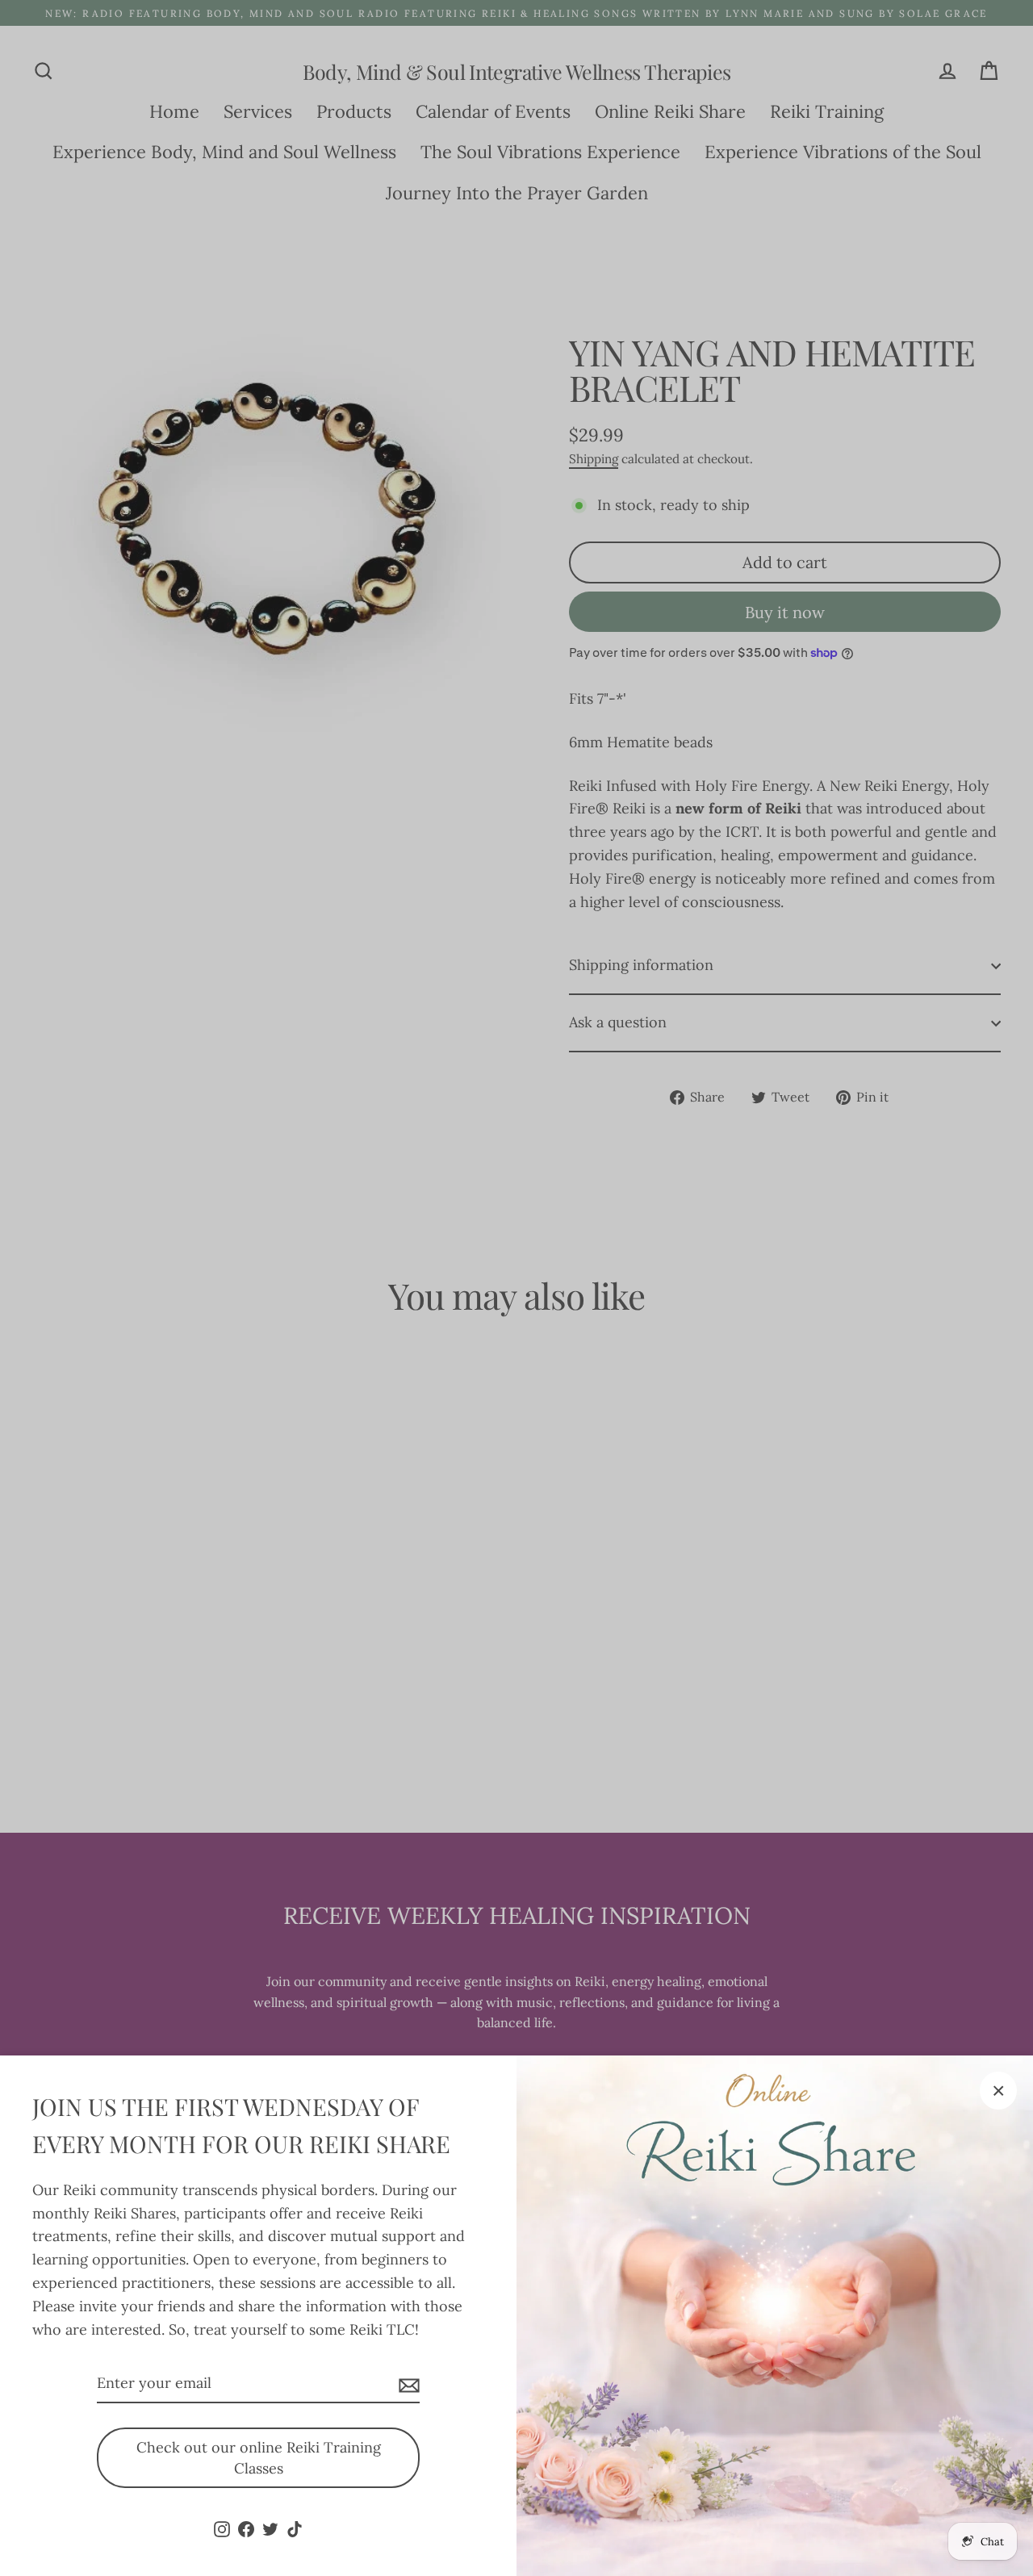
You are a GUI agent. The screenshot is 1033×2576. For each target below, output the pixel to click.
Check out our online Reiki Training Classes (259, 2458)
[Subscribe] (407, 2384)
